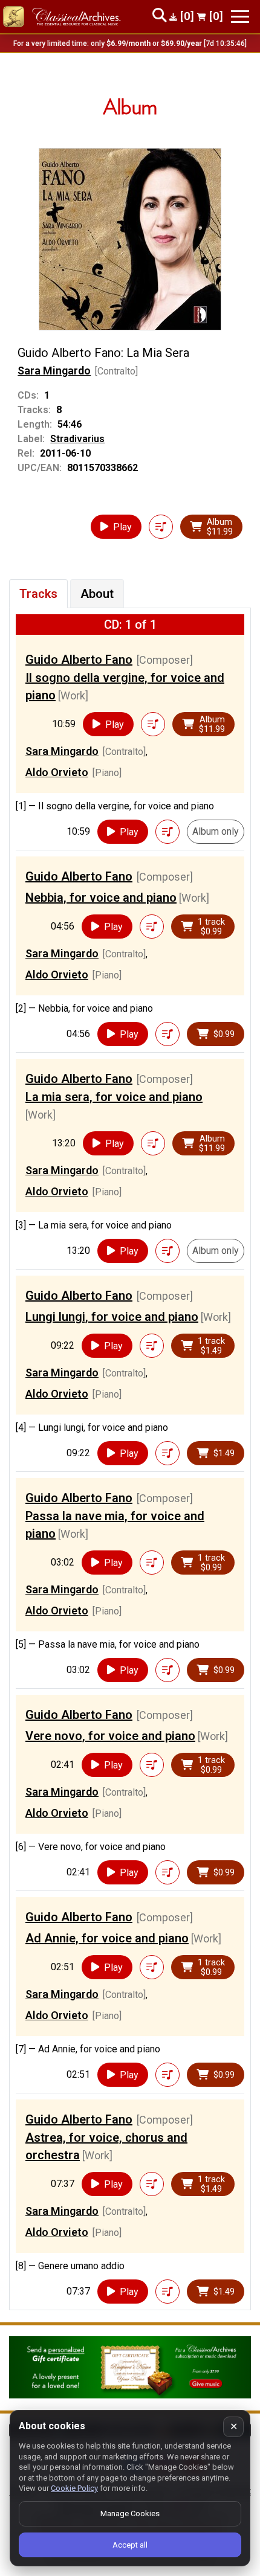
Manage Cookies (130, 2513)
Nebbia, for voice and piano (101, 898)
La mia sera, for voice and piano (114, 1097)
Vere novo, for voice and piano (110, 1736)
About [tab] (97, 594)
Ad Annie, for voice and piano (107, 1938)
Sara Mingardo (54, 371)
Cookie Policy (74, 2488)
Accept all (130, 2545)
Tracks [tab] (38, 594)
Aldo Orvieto (57, 772)
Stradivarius (77, 439)
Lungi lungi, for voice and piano (112, 1317)
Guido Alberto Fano (79, 660)
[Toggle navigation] (240, 17)
